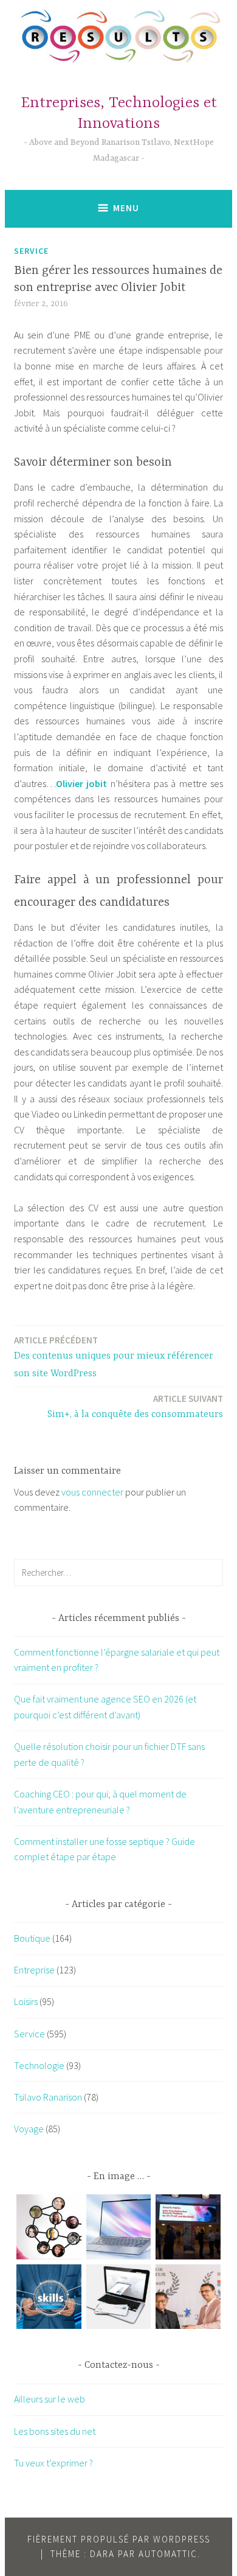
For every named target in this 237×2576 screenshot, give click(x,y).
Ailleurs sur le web (50, 2399)
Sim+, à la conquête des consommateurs (135, 1406)
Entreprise (34, 1970)
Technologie (39, 2065)
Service (31, 251)
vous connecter (92, 1492)
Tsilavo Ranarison (48, 2097)
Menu (126, 208)
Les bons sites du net (55, 2431)
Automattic (168, 2554)
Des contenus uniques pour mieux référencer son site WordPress (114, 1357)
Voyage (29, 2129)
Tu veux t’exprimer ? (53, 2463)
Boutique (32, 1938)
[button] (49, 2229)
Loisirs (26, 2001)
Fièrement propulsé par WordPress (119, 2539)
